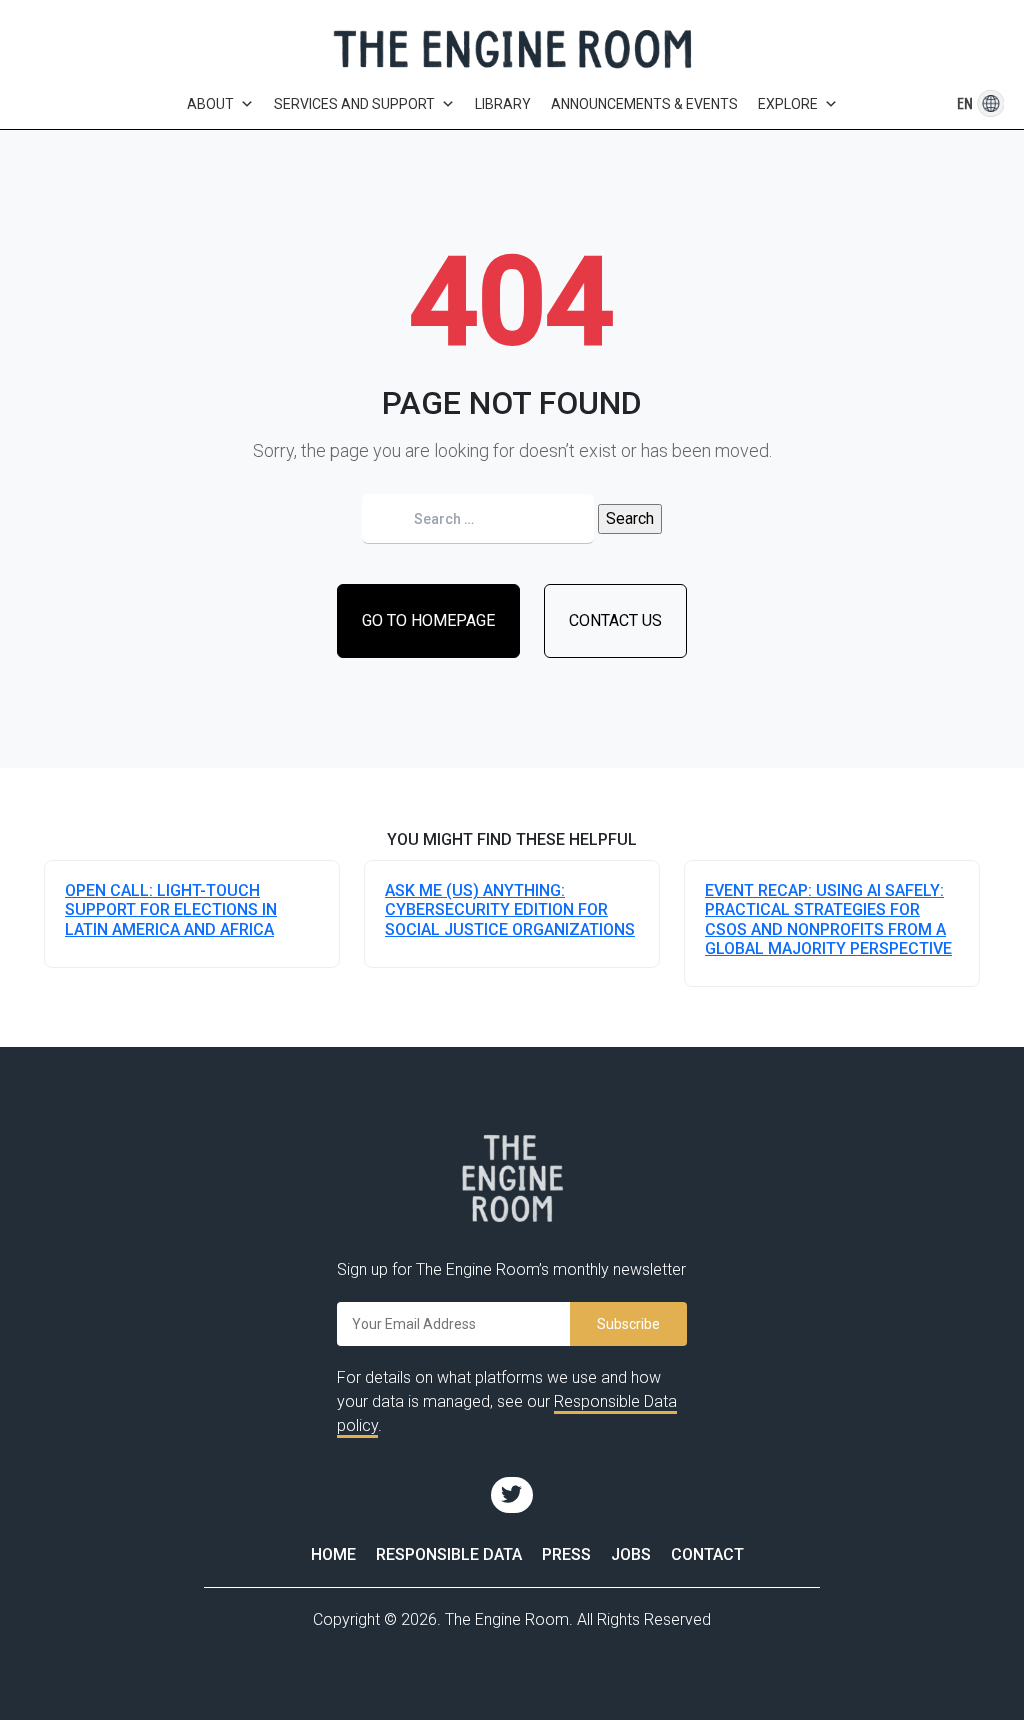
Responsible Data (449, 1554)
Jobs (631, 1554)
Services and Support (354, 104)
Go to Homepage (428, 620)
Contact (707, 1554)
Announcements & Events (644, 104)
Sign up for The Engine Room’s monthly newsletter (511, 1269)
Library (503, 104)
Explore (788, 104)
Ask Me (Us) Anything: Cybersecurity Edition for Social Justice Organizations (510, 909)
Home (333, 1554)
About (210, 104)
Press (566, 1554)
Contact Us (615, 620)
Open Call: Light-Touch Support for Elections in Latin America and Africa (171, 909)
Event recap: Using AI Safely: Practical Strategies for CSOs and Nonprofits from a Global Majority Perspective (828, 919)
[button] (965, 103)
